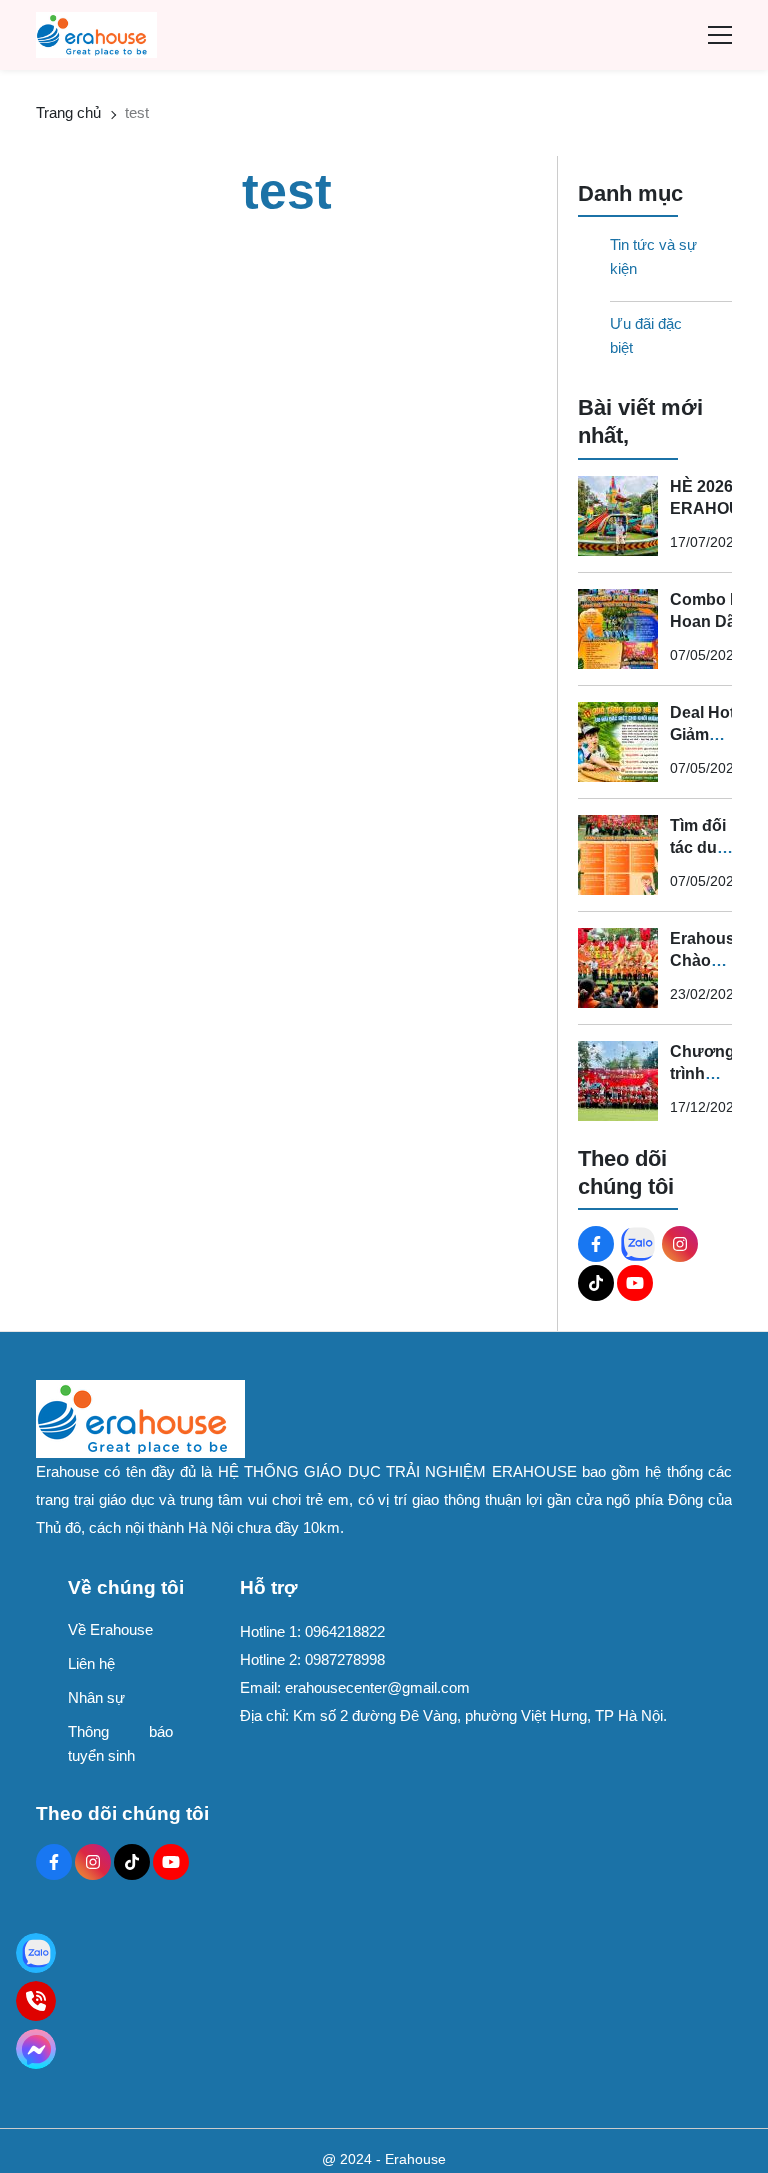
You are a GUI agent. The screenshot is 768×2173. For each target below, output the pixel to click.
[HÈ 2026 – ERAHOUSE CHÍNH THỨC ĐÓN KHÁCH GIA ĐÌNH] (618, 516)
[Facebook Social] (596, 1244)
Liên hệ (91, 1663)
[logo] (96, 33)
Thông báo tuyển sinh (120, 1743)
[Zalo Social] (638, 1244)
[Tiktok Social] (596, 1283)
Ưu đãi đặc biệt (646, 335)
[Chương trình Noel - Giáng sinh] (618, 1081)
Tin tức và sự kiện (653, 256)
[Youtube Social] (635, 1283)
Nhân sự (96, 1697)
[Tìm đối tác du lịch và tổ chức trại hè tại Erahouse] (618, 855)
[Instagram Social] (680, 1244)
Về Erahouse (110, 1629)
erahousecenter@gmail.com (377, 1687)
